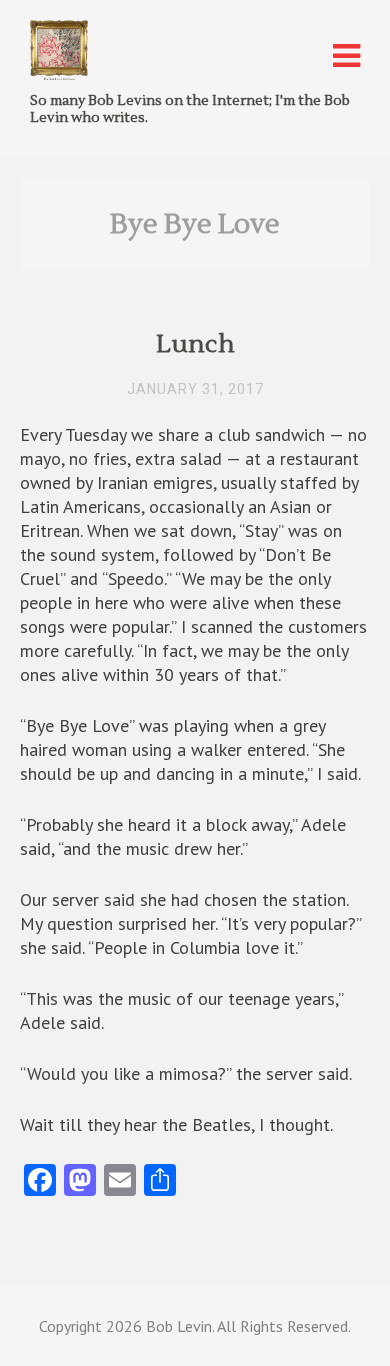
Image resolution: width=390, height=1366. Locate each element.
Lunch (195, 344)
